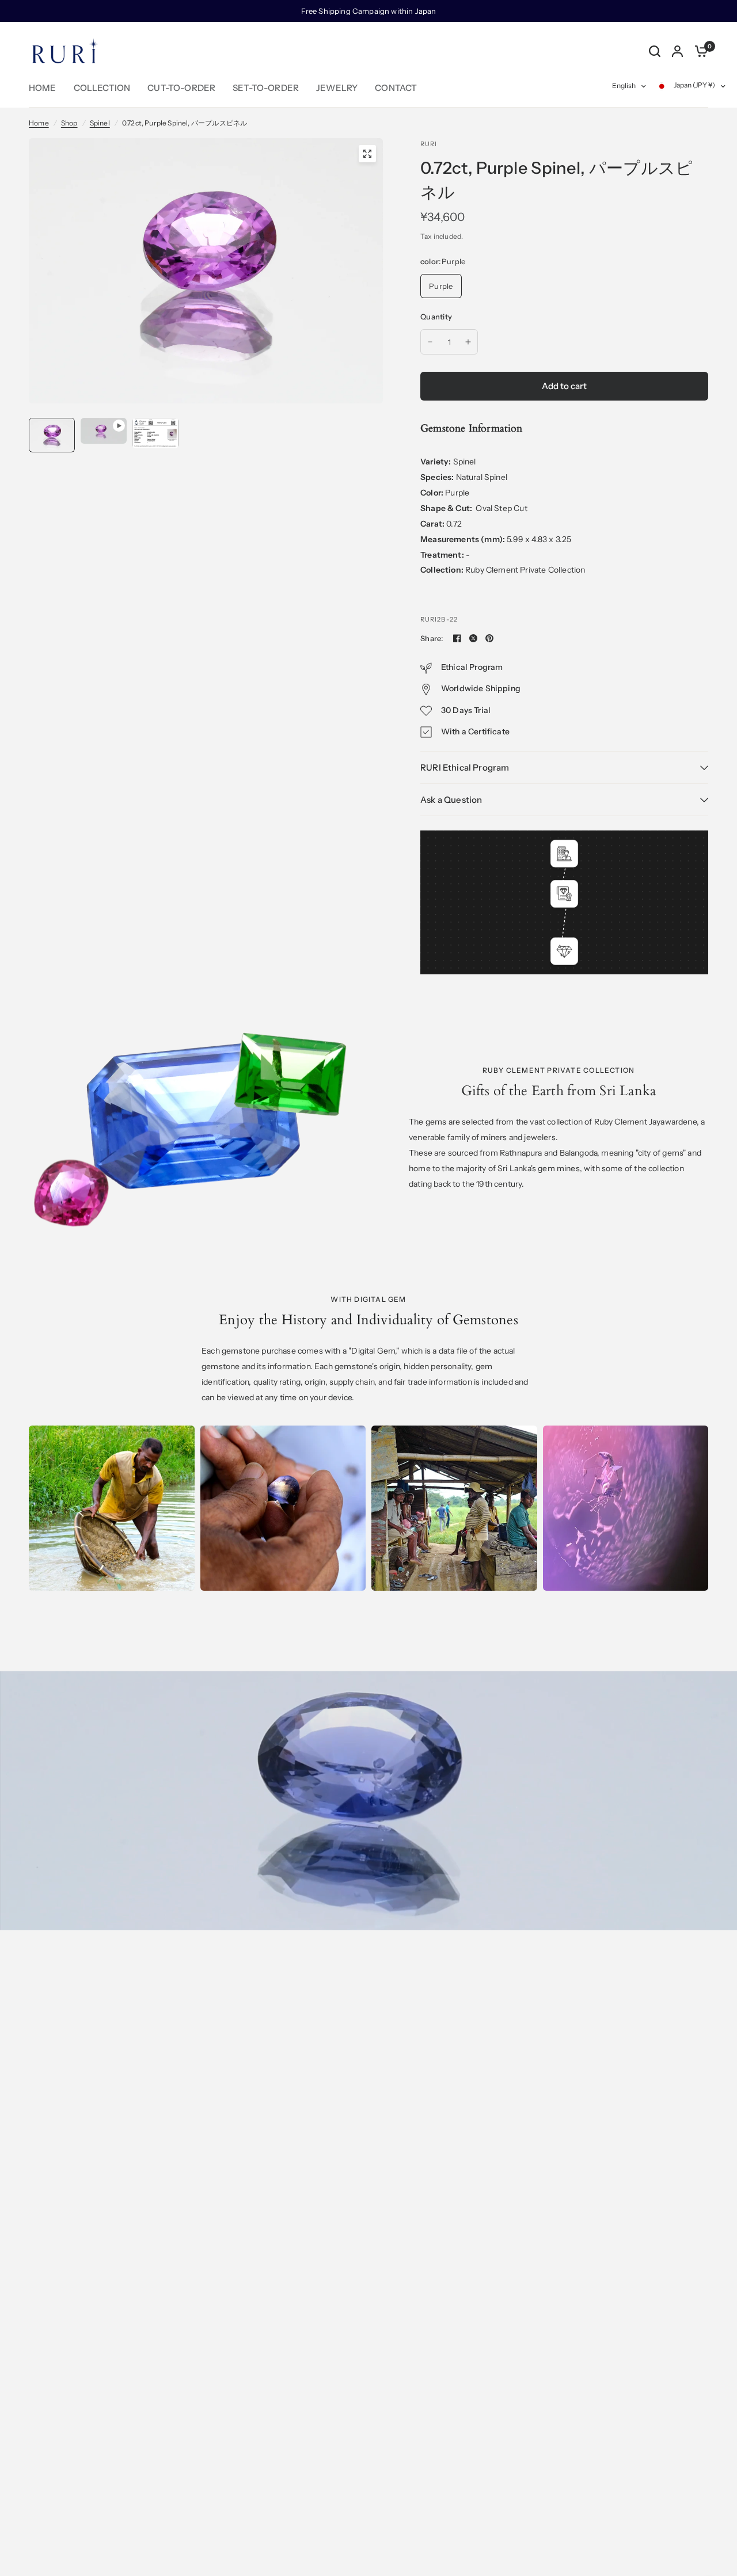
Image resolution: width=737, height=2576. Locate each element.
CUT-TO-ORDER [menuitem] (181, 88)
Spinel (100, 123)
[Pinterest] (489, 638)
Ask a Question (451, 800)
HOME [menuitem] (43, 88)
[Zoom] (367, 154)
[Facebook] (457, 638)
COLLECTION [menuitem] (102, 88)
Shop (69, 123)
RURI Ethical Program (465, 767)
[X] (473, 638)
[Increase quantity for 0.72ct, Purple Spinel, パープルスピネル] (468, 342)
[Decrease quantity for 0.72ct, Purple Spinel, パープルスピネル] (430, 342)
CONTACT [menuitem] (396, 88)
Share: (432, 639)
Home (39, 123)
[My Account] (677, 51)
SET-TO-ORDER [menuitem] (266, 88)
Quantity (436, 317)
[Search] (655, 51)
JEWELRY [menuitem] (337, 88)
